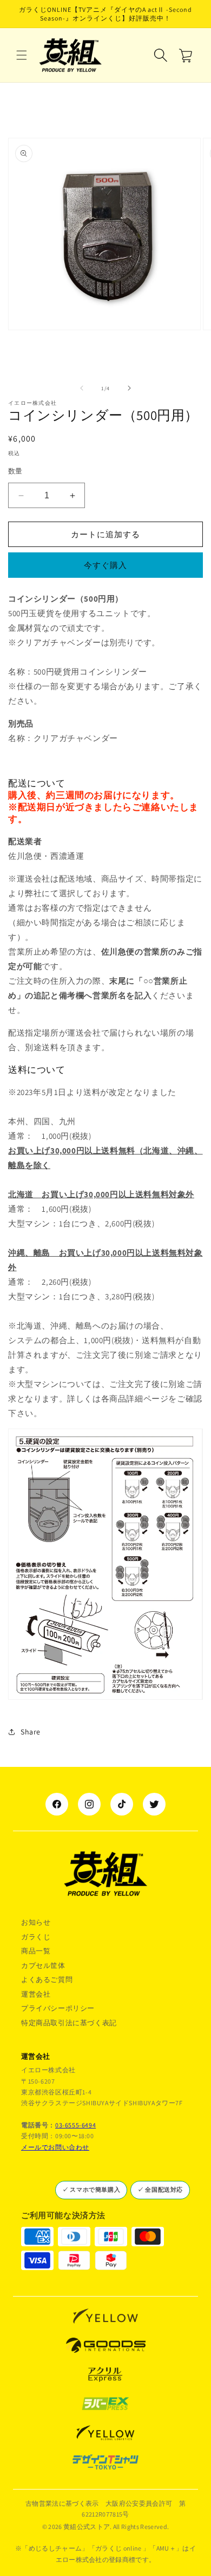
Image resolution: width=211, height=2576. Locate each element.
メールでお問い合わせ (55, 2147)
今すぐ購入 (105, 565)
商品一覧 (36, 1951)
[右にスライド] (129, 388)
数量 (15, 471)
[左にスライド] (82, 388)
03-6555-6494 (75, 2125)
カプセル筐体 (43, 1966)
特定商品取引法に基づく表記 (69, 2023)
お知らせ (36, 1922)
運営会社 (36, 1994)
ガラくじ (36, 1937)
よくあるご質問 (47, 1980)
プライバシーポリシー (58, 2008)
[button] (22, 55)
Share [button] (31, 1732)
